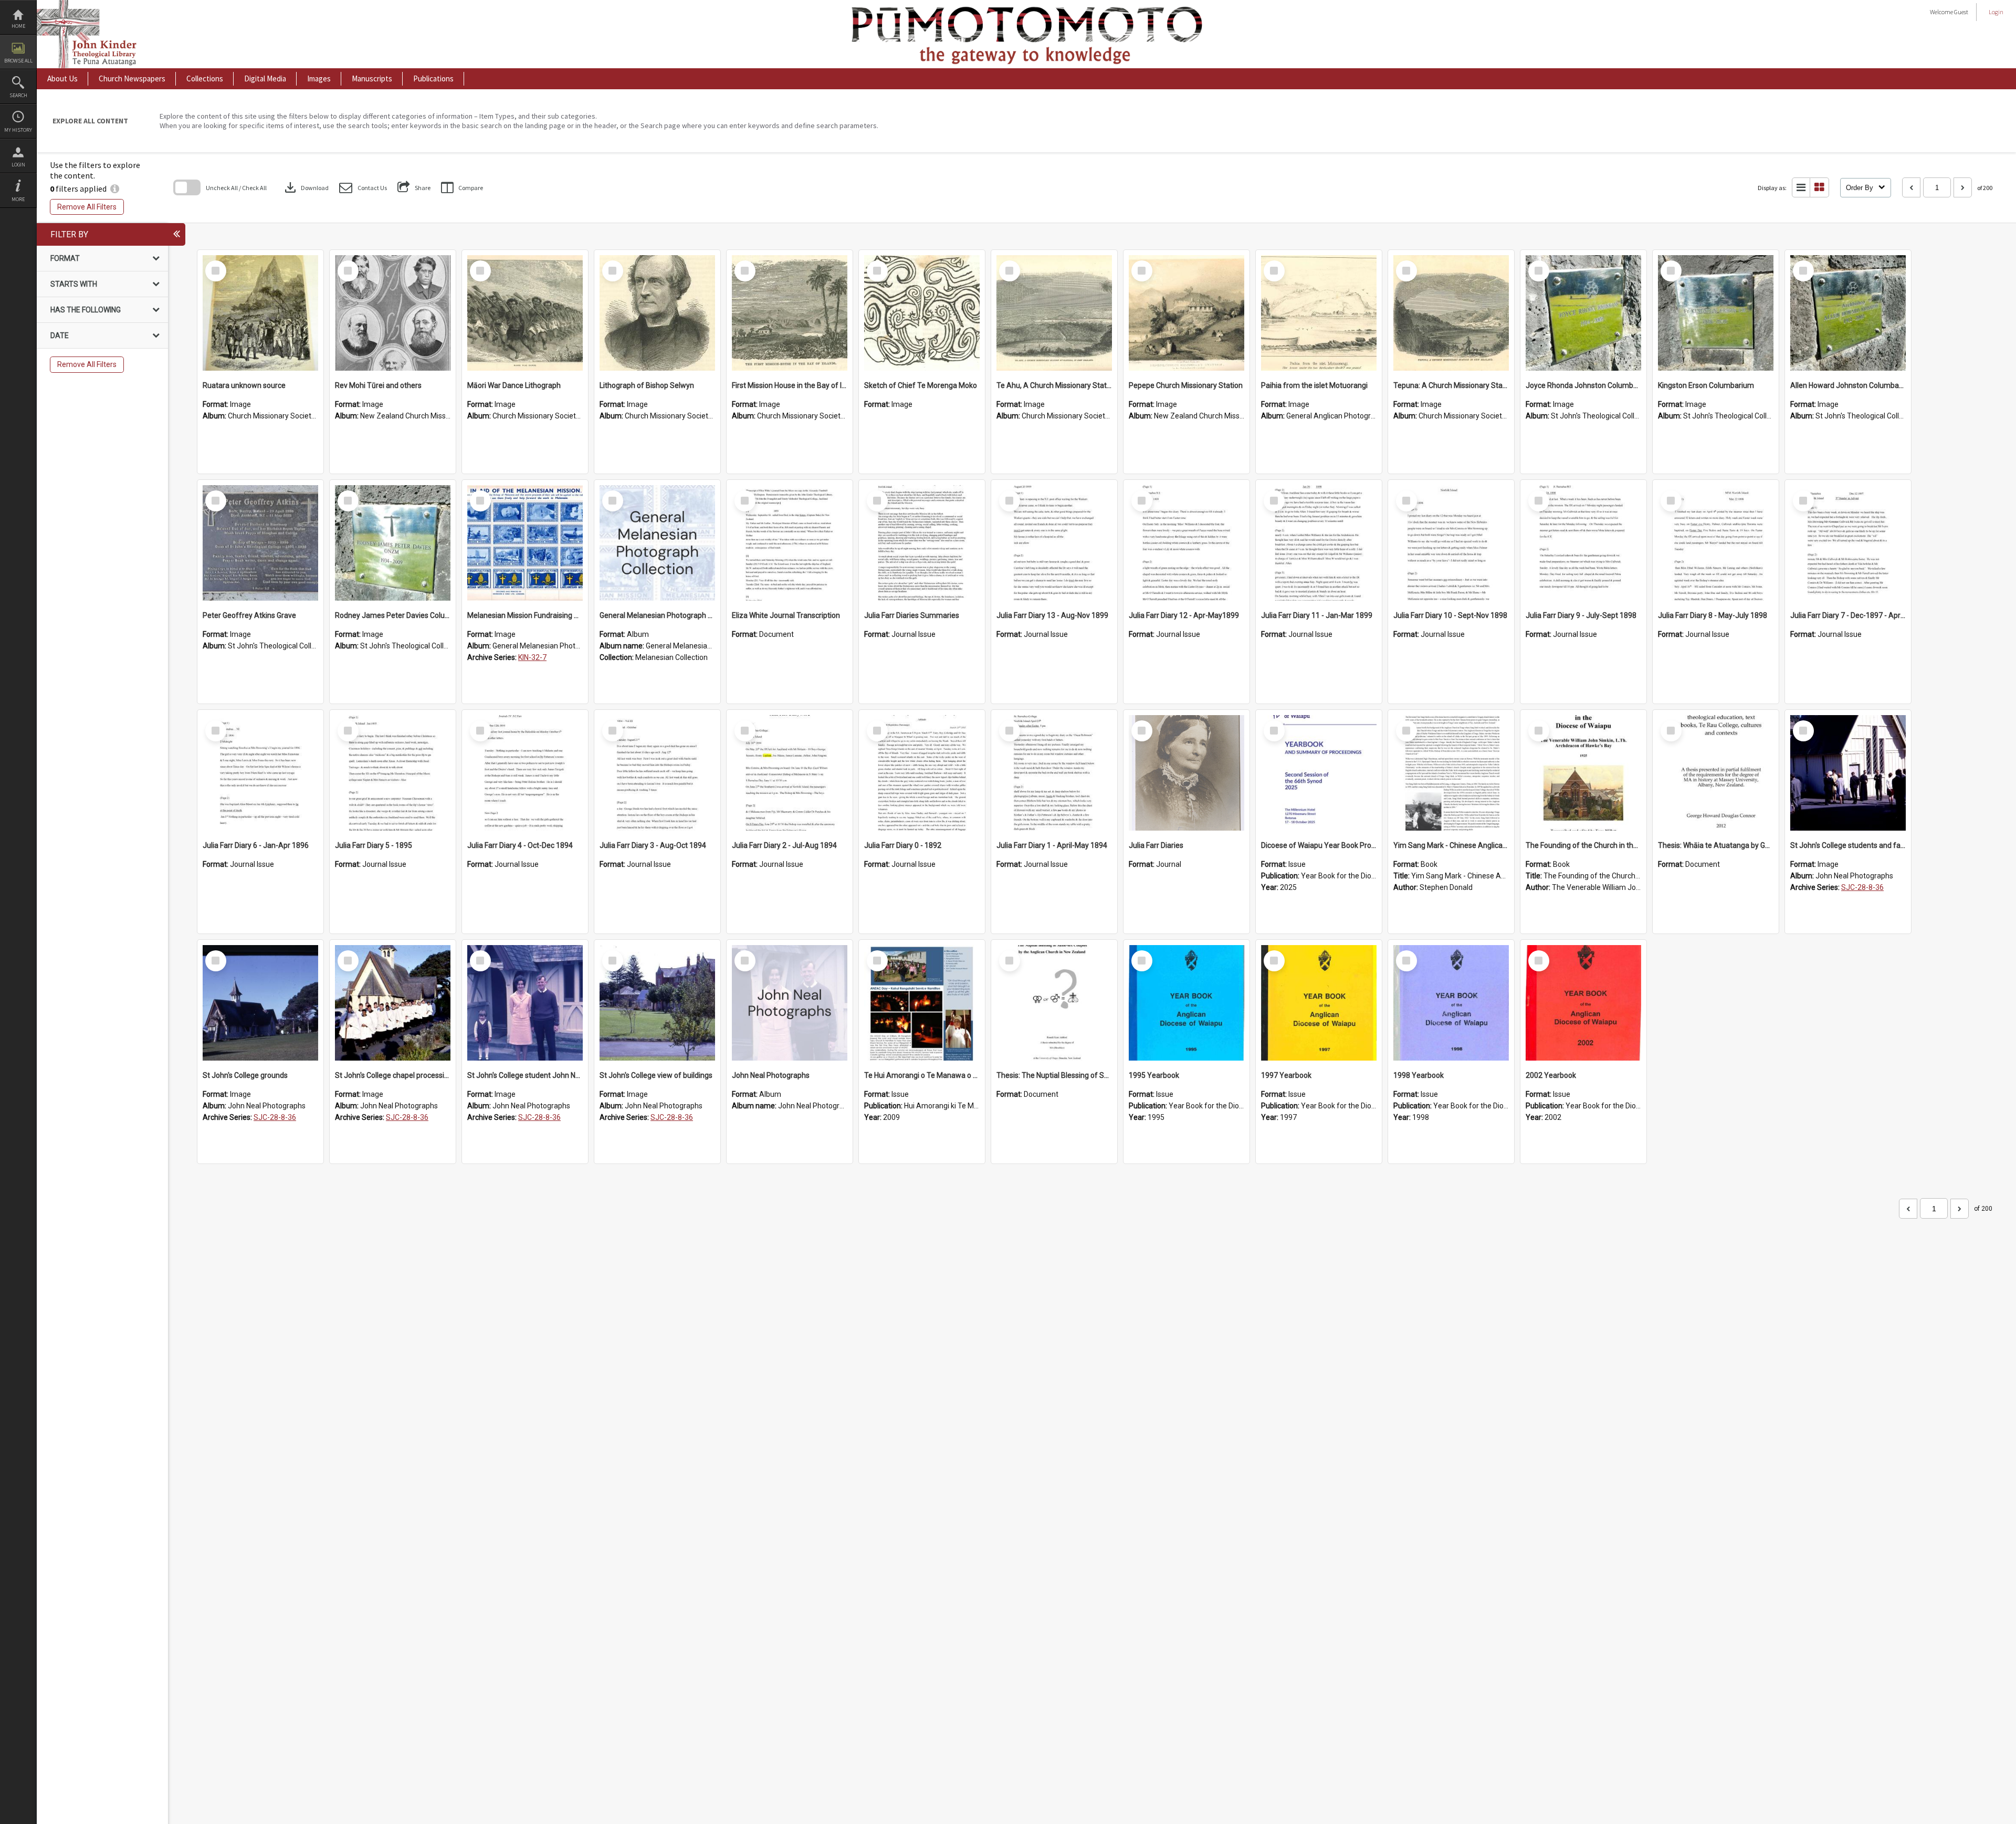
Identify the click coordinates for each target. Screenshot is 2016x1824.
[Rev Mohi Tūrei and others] (393, 313)
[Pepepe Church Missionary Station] (1186, 313)
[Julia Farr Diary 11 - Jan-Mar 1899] (1319, 543)
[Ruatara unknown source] (260, 313)
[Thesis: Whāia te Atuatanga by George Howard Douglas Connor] (1716, 773)
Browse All (18, 61)
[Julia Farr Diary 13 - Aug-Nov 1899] (1054, 543)
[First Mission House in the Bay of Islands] (790, 313)
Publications (433, 78)
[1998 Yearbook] (1451, 1003)
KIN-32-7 (532, 657)
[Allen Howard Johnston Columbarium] (1848, 313)
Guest (1961, 12)
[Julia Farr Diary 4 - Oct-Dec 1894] (525, 773)
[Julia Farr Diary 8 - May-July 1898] (1716, 543)
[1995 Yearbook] (1186, 1003)
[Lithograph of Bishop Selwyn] (657, 313)
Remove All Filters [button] (87, 207)
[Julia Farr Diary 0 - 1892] (922, 773)
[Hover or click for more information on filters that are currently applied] (115, 188)
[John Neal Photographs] (790, 1003)
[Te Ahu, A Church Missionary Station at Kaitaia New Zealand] (1054, 313)
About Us (62, 78)
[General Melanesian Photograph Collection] (657, 543)
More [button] (18, 199)
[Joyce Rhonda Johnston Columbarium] (1583, 313)
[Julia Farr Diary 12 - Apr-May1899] (1186, 543)
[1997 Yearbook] (1319, 1003)
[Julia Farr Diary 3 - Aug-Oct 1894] (657, 773)
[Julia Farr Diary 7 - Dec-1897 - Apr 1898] (1848, 543)
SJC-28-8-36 (1862, 887)
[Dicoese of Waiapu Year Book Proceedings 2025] (1319, 773)
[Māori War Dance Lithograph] (525, 313)
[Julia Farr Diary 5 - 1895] (393, 773)
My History (18, 130)
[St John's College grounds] (260, 1003)
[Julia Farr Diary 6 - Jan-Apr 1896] (260, 773)
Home (18, 26)
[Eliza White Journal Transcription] (790, 543)
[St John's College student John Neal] (525, 1003)
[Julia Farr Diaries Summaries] (922, 543)
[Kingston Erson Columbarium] (1716, 313)
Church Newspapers (132, 78)
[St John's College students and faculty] (1848, 773)
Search (18, 95)
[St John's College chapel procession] (393, 1003)
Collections (205, 78)
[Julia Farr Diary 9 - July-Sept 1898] (1583, 543)
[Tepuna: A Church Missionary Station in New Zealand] (1451, 313)
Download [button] (306, 187)
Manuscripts (372, 78)
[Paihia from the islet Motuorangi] (1319, 313)
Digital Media (265, 78)
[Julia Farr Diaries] (1186, 773)
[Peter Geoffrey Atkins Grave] (260, 543)
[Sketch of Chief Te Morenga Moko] (922, 313)
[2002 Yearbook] (1583, 1003)
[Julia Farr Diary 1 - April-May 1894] (1054, 773)
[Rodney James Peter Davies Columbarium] (393, 543)
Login (18, 165)
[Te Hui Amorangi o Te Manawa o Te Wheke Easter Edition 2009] (922, 1003)
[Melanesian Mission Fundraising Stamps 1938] (525, 543)
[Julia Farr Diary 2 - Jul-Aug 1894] (790, 773)
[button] (363, 188)
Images (319, 78)
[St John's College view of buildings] (657, 1003)
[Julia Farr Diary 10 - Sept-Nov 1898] (1451, 543)
